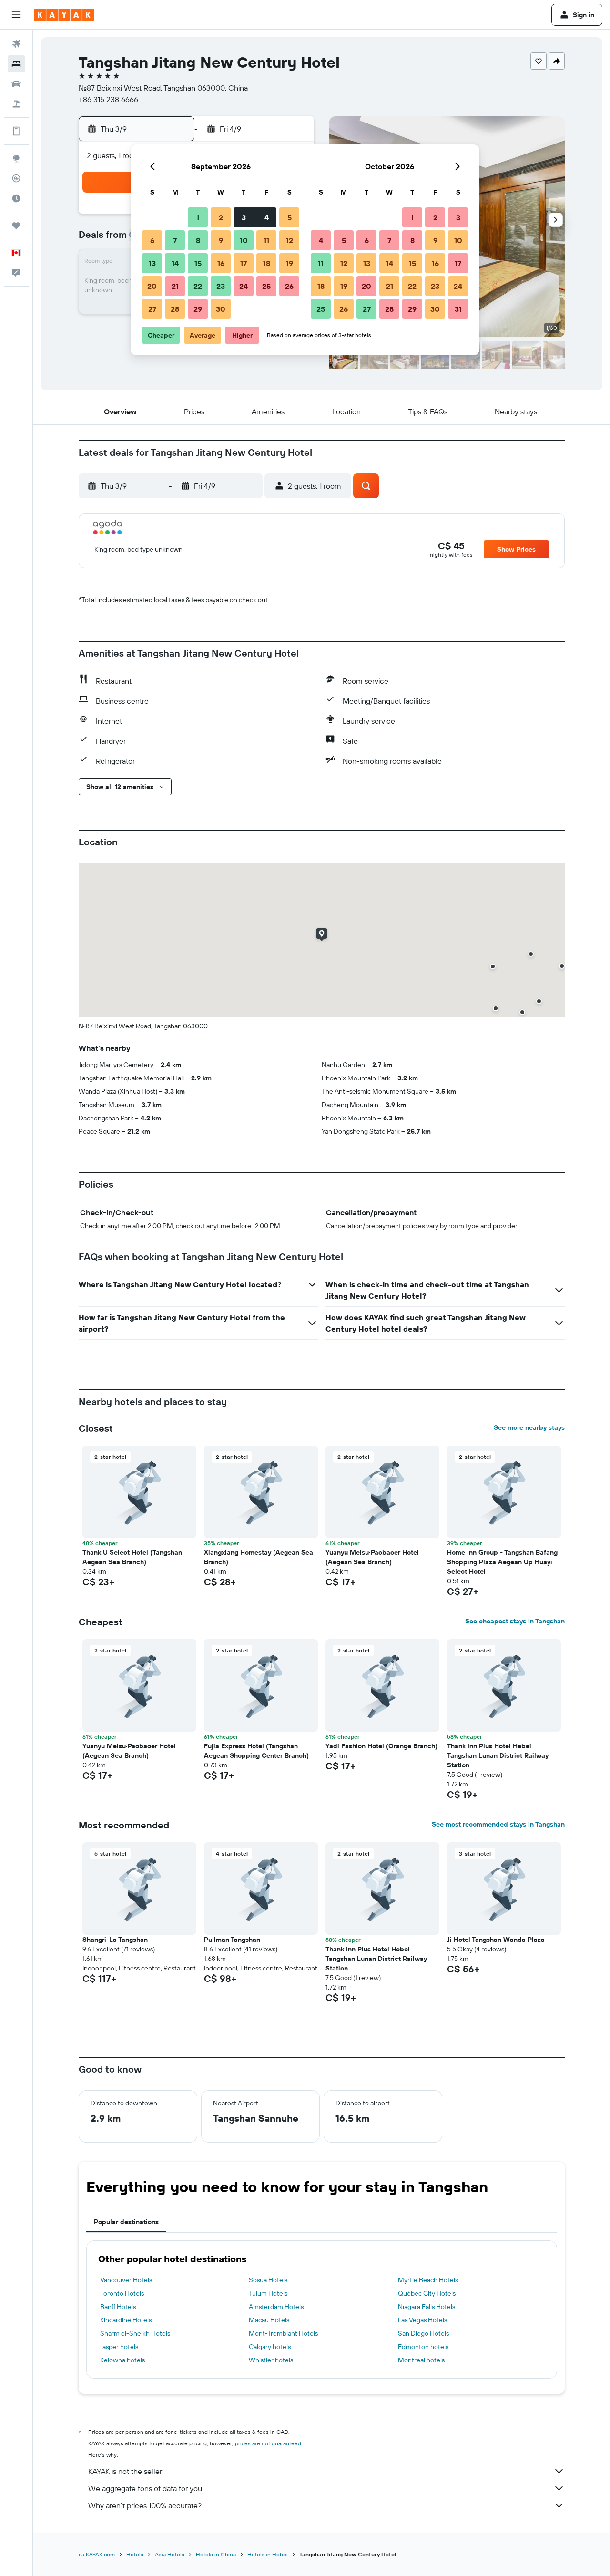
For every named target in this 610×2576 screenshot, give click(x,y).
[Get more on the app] (16, 131)
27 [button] (152, 309)
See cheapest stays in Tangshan (515, 1621)
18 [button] (267, 263)
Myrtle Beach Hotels (428, 2280)
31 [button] (458, 309)
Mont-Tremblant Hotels (283, 2333)
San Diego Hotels (423, 2333)
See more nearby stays (529, 1427)
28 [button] (175, 309)
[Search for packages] (16, 104)
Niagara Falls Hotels (427, 2307)
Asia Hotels (170, 2554)
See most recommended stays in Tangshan (498, 1824)
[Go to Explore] (16, 158)
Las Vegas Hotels (422, 2320)
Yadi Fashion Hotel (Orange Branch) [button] (381, 1746)
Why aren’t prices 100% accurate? (145, 2505)
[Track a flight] (16, 178)
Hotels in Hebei (268, 2554)
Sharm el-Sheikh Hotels (135, 2333)
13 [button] (152, 263)
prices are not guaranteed (268, 2443)
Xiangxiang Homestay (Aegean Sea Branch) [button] (259, 1557)
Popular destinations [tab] (126, 2222)
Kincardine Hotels (126, 2320)
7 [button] (175, 240)
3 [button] (244, 217)
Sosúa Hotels (268, 2280)
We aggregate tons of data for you (145, 2488)
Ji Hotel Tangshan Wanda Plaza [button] (496, 1940)
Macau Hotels (269, 2320)
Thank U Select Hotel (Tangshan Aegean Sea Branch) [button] (132, 1557)
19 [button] (290, 263)
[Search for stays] (16, 64)
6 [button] (152, 240)
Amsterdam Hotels (276, 2307)
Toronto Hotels (122, 2293)
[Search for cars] (16, 84)
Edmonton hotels (423, 2347)
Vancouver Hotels (126, 2280)
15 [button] (198, 263)
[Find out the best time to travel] (16, 198)
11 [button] (266, 240)
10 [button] (244, 240)
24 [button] (244, 286)
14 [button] (175, 263)
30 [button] (221, 309)
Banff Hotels (118, 2307)
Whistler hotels (271, 2360)
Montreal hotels (421, 2360)
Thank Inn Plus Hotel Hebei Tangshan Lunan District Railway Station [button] (498, 1755)
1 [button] (198, 217)
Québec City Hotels (427, 2293)
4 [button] (267, 217)
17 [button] (244, 263)
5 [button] (290, 217)
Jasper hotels (119, 2347)
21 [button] (175, 286)
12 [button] (290, 240)
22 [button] (198, 286)
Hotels (135, 2554)
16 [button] (221, 263)
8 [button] (198, 240)
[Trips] (16, 226)
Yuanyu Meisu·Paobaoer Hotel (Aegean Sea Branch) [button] (372, 1557)
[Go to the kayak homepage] (64, 15)
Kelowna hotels (122, 2360)
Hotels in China (216, 2554)
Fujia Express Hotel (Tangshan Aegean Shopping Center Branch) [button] (256, 1751)
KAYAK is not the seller (125, 2471)
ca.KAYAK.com (97, 2554)
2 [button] (221, 217)
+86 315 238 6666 (108, 99)
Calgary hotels (270, 2347)
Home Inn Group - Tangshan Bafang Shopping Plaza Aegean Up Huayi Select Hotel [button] (502, 1562)
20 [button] (152, 286)
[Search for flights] (16, 44)
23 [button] (221, 286)
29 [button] (198, 309)
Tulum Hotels (268, 2293)
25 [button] (266, 286)
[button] (16, 15)
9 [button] (221, 240)
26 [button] (289, 286)
